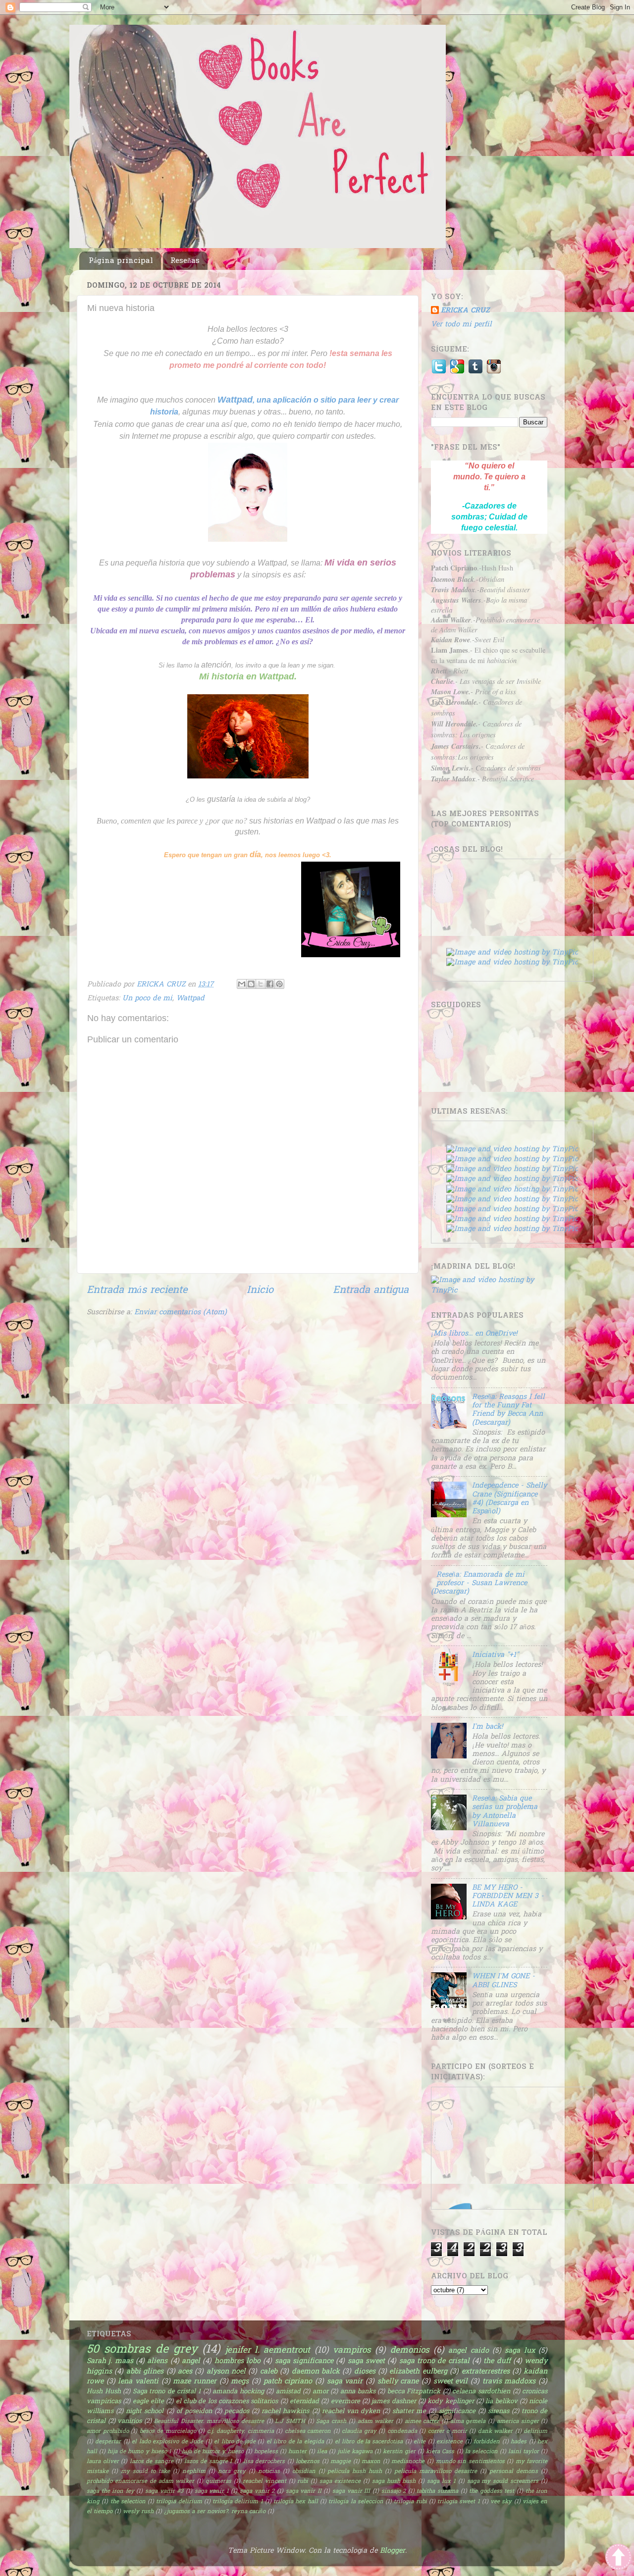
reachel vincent (264, 2482)
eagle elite (148, 2401)
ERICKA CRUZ (465, 311)
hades (519, 2442)
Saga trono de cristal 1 (167, 2392)
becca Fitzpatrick (414, 2392)
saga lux (520, 2351)
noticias (269, 2472)
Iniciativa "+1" (495, 1655)
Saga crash (331, 2422)
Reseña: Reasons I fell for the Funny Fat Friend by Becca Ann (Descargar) (508, 1410)
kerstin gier (399, 2452)
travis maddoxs (509, 2382)
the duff (497, 2361)
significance (457, 2411)
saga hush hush (394, 2482)
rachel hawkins (285, 2411)
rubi (303, 2482)
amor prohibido (108, 2432)
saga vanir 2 (257, 2492)
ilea (322, 2452)
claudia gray (359, 2432)
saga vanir (345, 2382)
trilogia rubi (410, 2502)
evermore (345, 2401)
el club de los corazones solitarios (227, 2401)
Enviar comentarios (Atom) (181, 1313)
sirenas (499, 2411)
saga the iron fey (110, 2492)
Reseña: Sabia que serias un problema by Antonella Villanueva (505, 1812)
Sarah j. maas (110, 2361)
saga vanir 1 (212, 2492)
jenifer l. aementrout (268, 2350)
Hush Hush (104, 2392)
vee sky (501, 2502)
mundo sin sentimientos (470, 2462)
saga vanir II (304, 2492)
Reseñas (185, 261)
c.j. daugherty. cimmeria (240, 2432)
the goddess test (492, 2492)
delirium (535, 2432)
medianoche (408, 2462)
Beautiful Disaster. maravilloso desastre (209, 2422)
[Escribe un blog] (251, 984)
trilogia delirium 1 (238, 2502)
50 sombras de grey (142, 2350)
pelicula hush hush (355, 2472)
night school (145, 2411)
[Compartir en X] (261, 984)
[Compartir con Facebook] (270, 984)
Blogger (393, 2551)
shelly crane (398, 2382)
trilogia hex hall (296, 2502)
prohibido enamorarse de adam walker (140, 2482)
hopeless (266, 2452)
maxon (371, 2462)
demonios (410, 2350)
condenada (402, 2432)
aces (185, 2372)
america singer (518, 2422)
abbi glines (145, 2372)
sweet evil (451, 2382)
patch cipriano (288, 2382)
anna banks (358, 2392)
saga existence (340, 2482)
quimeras (218, 2482)
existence (449, 2442)
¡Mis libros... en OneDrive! (474, 1334)
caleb (269, 2372)
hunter (297, 2452)
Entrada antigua (371, 1290)
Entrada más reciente (137, 1290)
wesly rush (138, 2512)
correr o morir (448, 2432)
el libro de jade (235, 2442)
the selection (128, 2502)
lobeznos (308, 2462)
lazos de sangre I (208, 2462)
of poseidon (194, 2411)
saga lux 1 (441, 2482)
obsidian (304, 2472)
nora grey (232, 2472)
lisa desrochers (264, 2462)
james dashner (394, 2401)
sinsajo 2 (394, 2492)
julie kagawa (355, 2452)
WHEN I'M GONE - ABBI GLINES (503, 1981)
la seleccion (481, 2452)
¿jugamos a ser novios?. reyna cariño (215, 2512)
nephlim (194, 2472)
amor (320, 2392)
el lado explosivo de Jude (167, 2442)
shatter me (409, 2411)
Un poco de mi (147, 999)
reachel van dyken (351, 2411)
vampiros (352, 2350)
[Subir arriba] (618, 2559)
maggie (341, 2462)
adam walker (376, 2422)
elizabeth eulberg (418, 2372)
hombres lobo (238, 2361)
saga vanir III (351, 2492)
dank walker (496, 2432)
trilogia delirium (179, 2502)
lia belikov (501, 2401)
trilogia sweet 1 (459, 2502)
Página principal (121, 261)
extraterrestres (486, 2372)
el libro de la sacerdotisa (369, 2442)
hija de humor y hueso (212, 2452)
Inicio (260, 1290)
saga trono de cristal (434, 2361)
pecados (237, 2411)
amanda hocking (238, 2392)
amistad (288, 2392)
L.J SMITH (290, 2422)
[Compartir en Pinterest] (279, 984)
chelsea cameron (308, 2432)
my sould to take (145, 2472)
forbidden (487, 2442)
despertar (108, 2442)
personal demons (514, 2472)
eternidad (304, 2401)
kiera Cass (440, 2452)
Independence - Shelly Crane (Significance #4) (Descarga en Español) (509, 1499)
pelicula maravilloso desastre (436, 2472)
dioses (365, 2372)
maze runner (195, 2382)
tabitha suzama (437, 2492)
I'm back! (487, 1727)
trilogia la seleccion (356, 2502)
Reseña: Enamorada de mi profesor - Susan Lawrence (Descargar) (479, 1584)
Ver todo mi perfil (461, 325)
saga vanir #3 (164, 2492)
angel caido (468, 2351)
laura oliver (103, 2462)
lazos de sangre (152, 2462)
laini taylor (524, 2452)
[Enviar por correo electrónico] (242, 984)
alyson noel (226, 2372)
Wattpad (190, 999)
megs (240, 2382)
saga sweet (366, 2361)
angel (191, 2361)
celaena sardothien (481, 2392)
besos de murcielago (168, 2432)
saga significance (304, 2361)
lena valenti (138, 2382)
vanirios (130, 2421)
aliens (157, 2361)
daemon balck (316, 2372)
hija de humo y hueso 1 (139, 2452)
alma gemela (468, 2422)
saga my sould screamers (503, 2482)
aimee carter (422, 2422)
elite (420, 2442)
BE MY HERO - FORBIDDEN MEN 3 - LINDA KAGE (508, 1897)
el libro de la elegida (295, 2442)
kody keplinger (450, 2401)
